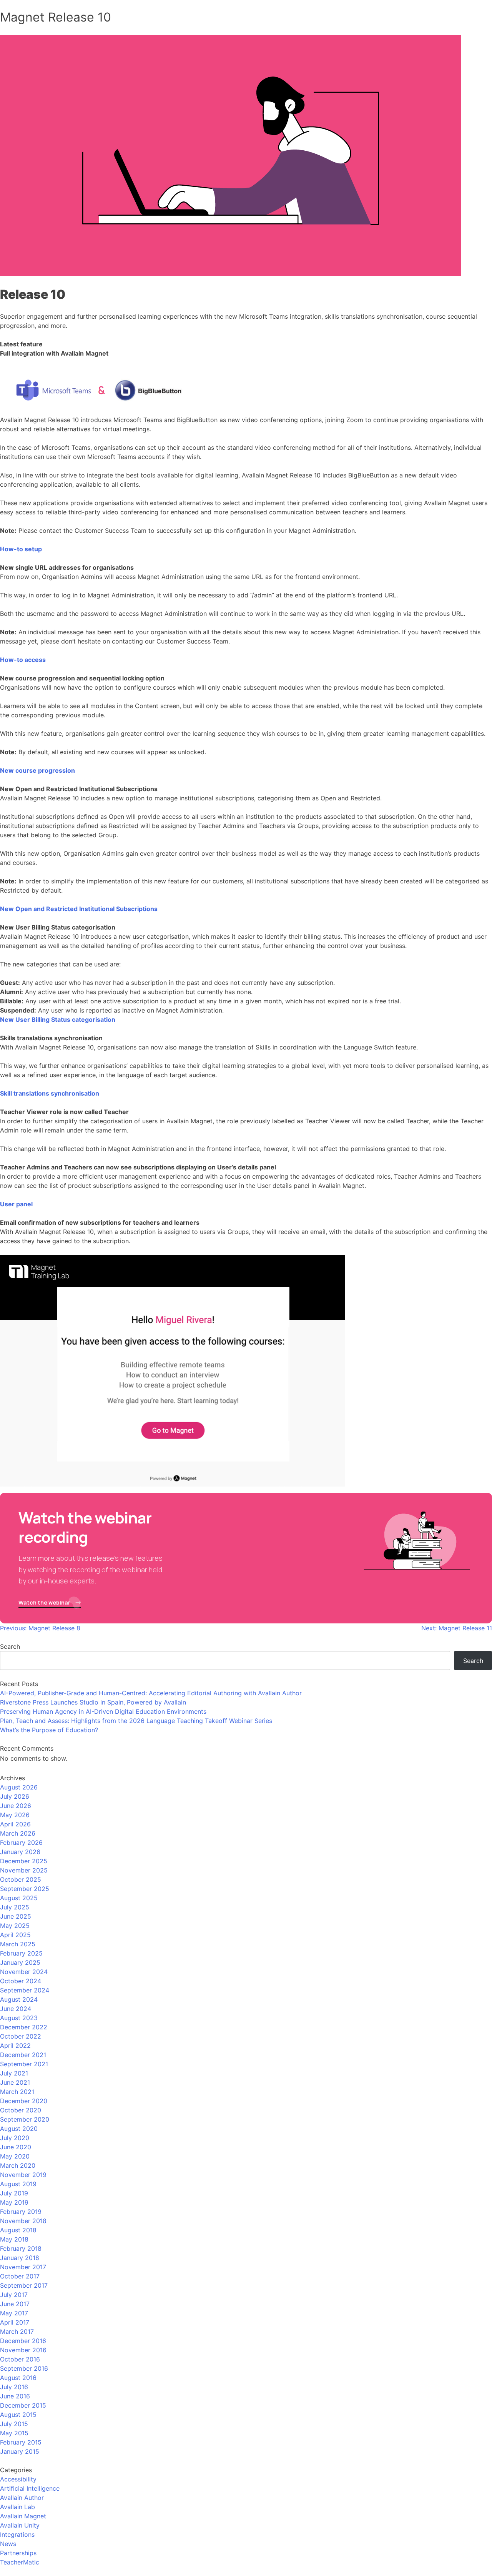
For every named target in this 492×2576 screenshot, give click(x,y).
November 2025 (24, 1870)
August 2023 (19, 2018)
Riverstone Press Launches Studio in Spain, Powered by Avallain (93, 1702)
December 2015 (23, 2405)
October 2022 (21, 2036)
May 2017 (14, 2313)
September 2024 (25, 1990)
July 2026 (15, 1796)
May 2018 (14, 2239)
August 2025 (19, 1898)
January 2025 (20, 1962)
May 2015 (14, 2433)
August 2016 (18, 2378)
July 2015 (14, 2424)
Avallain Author (22, 2498)
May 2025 (15, 1926)
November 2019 (23, 2175)
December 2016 (23, 2341)
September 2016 (24, 2368)
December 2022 (24, 2027)
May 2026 (15, 1815)
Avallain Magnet (23, 2516)
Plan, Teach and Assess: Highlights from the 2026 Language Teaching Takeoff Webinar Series (136, 1721)
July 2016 (14, 2387)
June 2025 (16, 1916)
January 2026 (20, 1852)
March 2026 (18, 1833)
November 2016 (23, 2350)
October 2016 (20, 2359)
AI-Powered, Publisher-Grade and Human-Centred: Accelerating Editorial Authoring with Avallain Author (151, 1693)
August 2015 (18, 2415)
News (8, 2544)
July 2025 (15, 1907)
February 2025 (21, 1953)
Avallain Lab (17, 2507)
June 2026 (16, 1806)
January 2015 (20, 2451)
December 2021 (23, 2055)
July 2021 (14, 2073)
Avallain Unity (20, 2525)
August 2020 (19, 2129)
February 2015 (21, 2442)
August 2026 (19, 1787)
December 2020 (24, 2101)
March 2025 (18, 1944)
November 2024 (24, 1972)
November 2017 (23, 2267)
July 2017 (14, 2295)
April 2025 (15, 1935)
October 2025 (21, 1879)
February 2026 (21, 1843)
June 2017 (15, 2304)
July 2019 (14, 2193)
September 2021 (24, 2064)
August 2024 (19, 1999)
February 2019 (21, 2212)
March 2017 (17, 2332)
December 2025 (24, 1861)
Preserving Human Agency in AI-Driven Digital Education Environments (103, 1711)
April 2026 (15, 1824)
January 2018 (20, 2258)
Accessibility (18, 2479)
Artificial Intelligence (30, 2488)
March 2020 (18, 2165)
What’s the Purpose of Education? (49, 1730)
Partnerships (18, 2553)
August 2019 (18, 2184)
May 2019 (14, 2202)
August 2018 (18, 2230)
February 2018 (21, 2248)
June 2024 (16, 2009)
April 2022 (15, 2046)
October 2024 (21, 1981)
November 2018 (23, 2221)
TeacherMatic (20, 2562)
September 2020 (25, 2119)
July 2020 (15, 2138)
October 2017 (20, 2276)
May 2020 (15, 2156)
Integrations (17, 2534)
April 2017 (15, 2322)
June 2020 (16, 2147)
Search (10, 1646)
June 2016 (15, 2396)
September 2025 (25, 1889)
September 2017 (24, 2285)
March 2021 (17, 2092)
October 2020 (21, 2110)
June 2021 (15, 2082)
